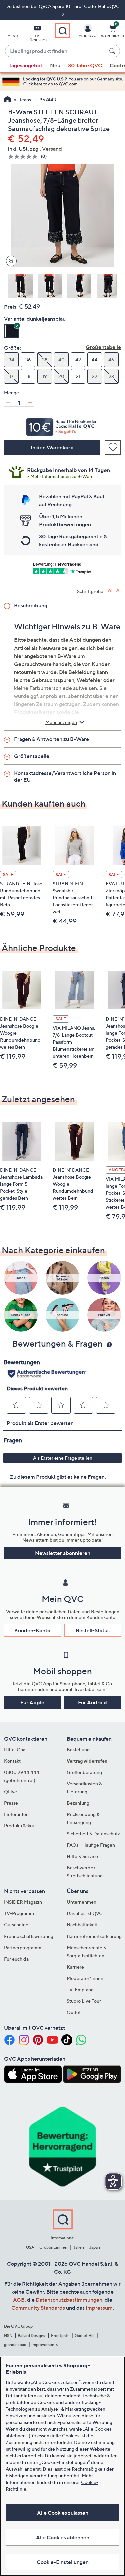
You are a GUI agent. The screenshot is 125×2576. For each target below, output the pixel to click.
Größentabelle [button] (32, 756)
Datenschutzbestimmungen (69, 2300)
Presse (11, 1803)
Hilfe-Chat (15, 1750)
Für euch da (16, 1959)
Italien (78, 2247)
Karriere (75, 1967)
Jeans (25, 100)
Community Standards (38, 2308)
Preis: (11, 307)
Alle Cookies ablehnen (63, 2537)
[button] (13, 32)
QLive (10, 1792)
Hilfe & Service (82, 1856)
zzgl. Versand (46, 149)
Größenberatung (84, 1772)
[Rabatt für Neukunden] (62, 425)
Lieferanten (16, 1814)
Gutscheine (16, 1925)
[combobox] (56, 51)
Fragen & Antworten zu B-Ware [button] (51, 739)
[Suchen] (113, 51)
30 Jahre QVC (85, 65)
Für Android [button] (92, 1702)
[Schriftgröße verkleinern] (118, 591)
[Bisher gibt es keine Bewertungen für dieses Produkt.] (24, 157)
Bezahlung (78, 1803)
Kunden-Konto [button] (32, 1630)
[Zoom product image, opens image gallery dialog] (10, 261)
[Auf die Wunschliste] (113, 448)
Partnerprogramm (23, 1947)
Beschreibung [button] (31, 605)
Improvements (44, 2344)
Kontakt (12, 1761)
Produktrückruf (20, 1826)
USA (30, 2247)
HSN (8, 2335)
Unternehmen (81, 1902)
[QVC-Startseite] (7, 100)
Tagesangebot (25, 65)
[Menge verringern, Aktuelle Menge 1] (8, 403)
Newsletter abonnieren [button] (63, 1553)
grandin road (15, 2344)
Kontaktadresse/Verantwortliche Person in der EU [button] (65, 776)
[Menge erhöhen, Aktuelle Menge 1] (30, 403)
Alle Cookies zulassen (63, 2513)
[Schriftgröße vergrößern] (110, 591)
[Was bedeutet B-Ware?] (62, 471)
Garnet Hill (84, 2335)
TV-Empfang (80, 1989)
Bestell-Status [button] (93, 1630)
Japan (95, 2247)
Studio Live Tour (84, 2001)
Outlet (74, 2012)
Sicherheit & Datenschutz (93, 1834)
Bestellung (78, 1750)
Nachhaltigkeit (82, 1925)
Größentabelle (103, 347)
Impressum (99, 2308)
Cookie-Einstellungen (63, 2562)
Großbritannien (53, 2247)
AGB (19, 2300)
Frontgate (60, 2335)
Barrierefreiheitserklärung (94, 1936)
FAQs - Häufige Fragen (91, 1845)
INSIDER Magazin (23, 1902)
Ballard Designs (32, 2335)
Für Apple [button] (32, 1702)
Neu (55, 65)
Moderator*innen (85, 1978)
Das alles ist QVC (85, 1913)
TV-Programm (19, 1913)
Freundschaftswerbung (29, 1936)
